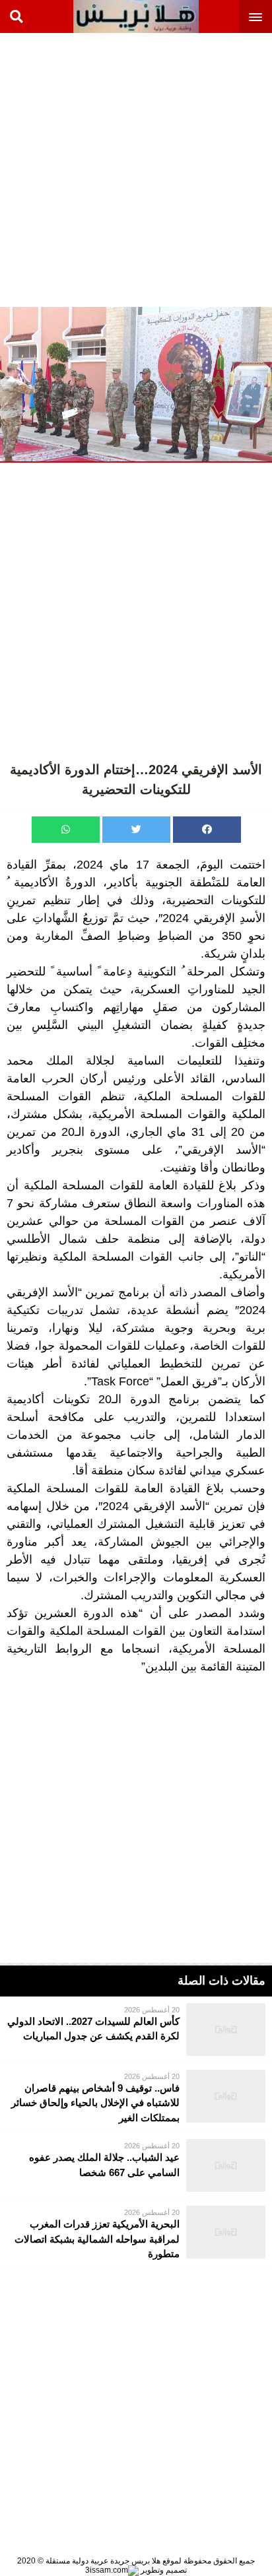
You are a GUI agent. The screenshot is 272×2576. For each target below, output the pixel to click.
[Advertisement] (136, 169)
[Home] (136, 17)
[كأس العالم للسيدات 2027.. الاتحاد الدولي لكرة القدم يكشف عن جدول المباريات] (136, 2030)
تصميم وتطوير (163, 2570)
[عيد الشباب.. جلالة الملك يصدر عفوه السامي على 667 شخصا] (136, 2165)
